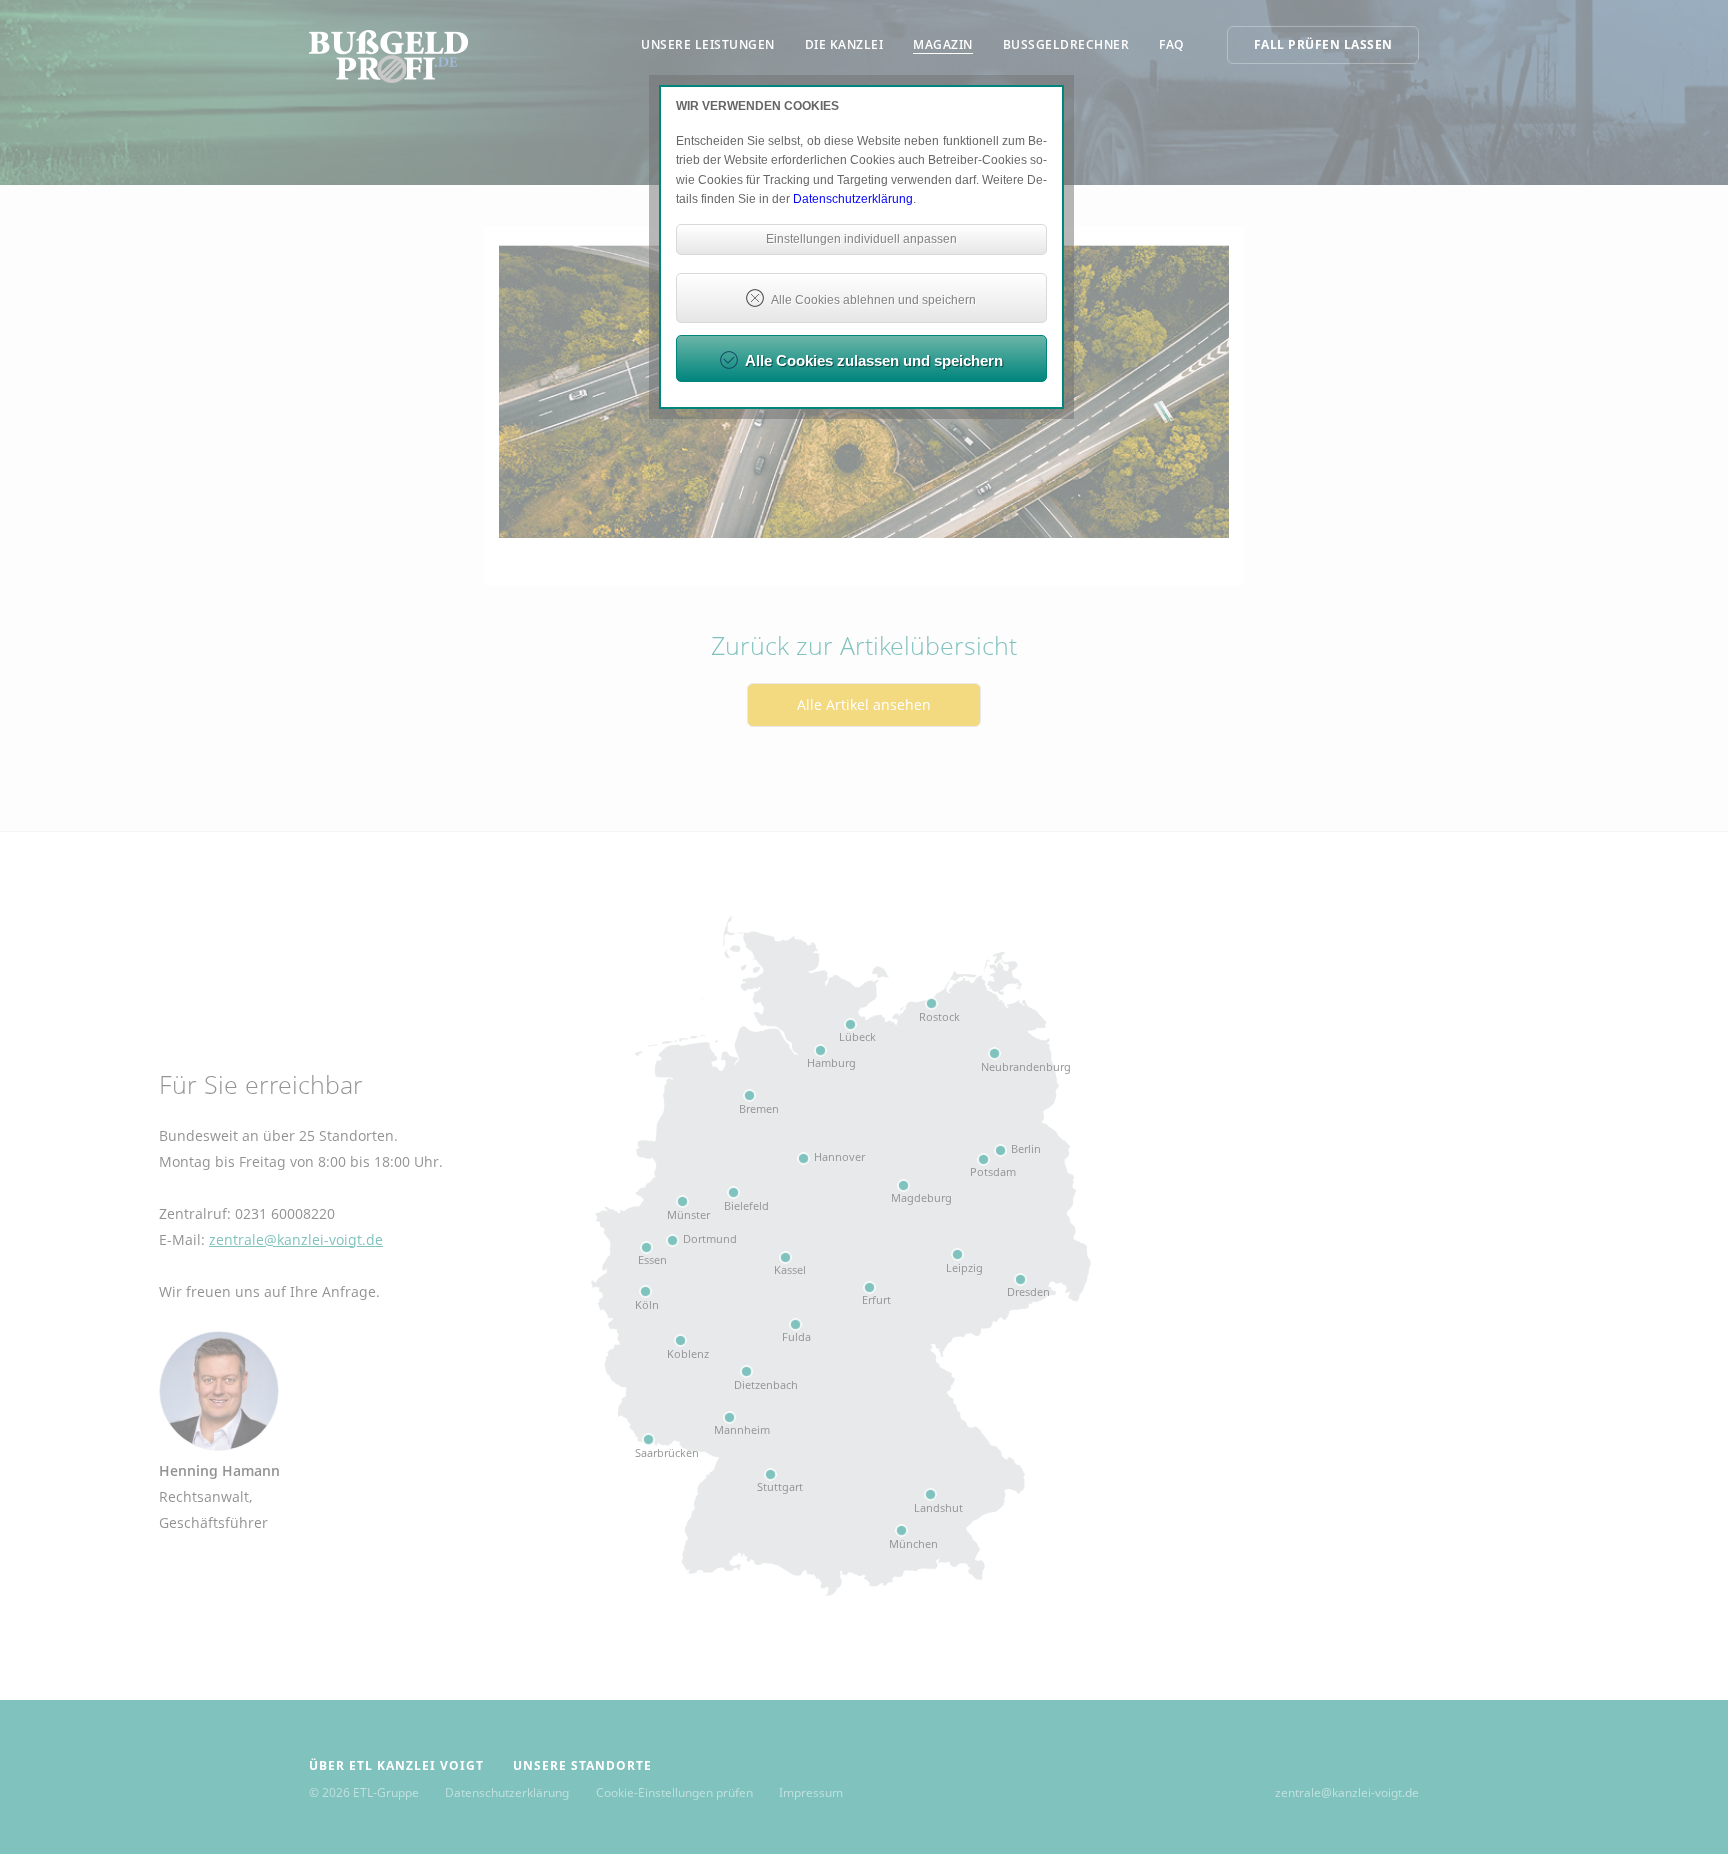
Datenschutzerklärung (853, 199)
